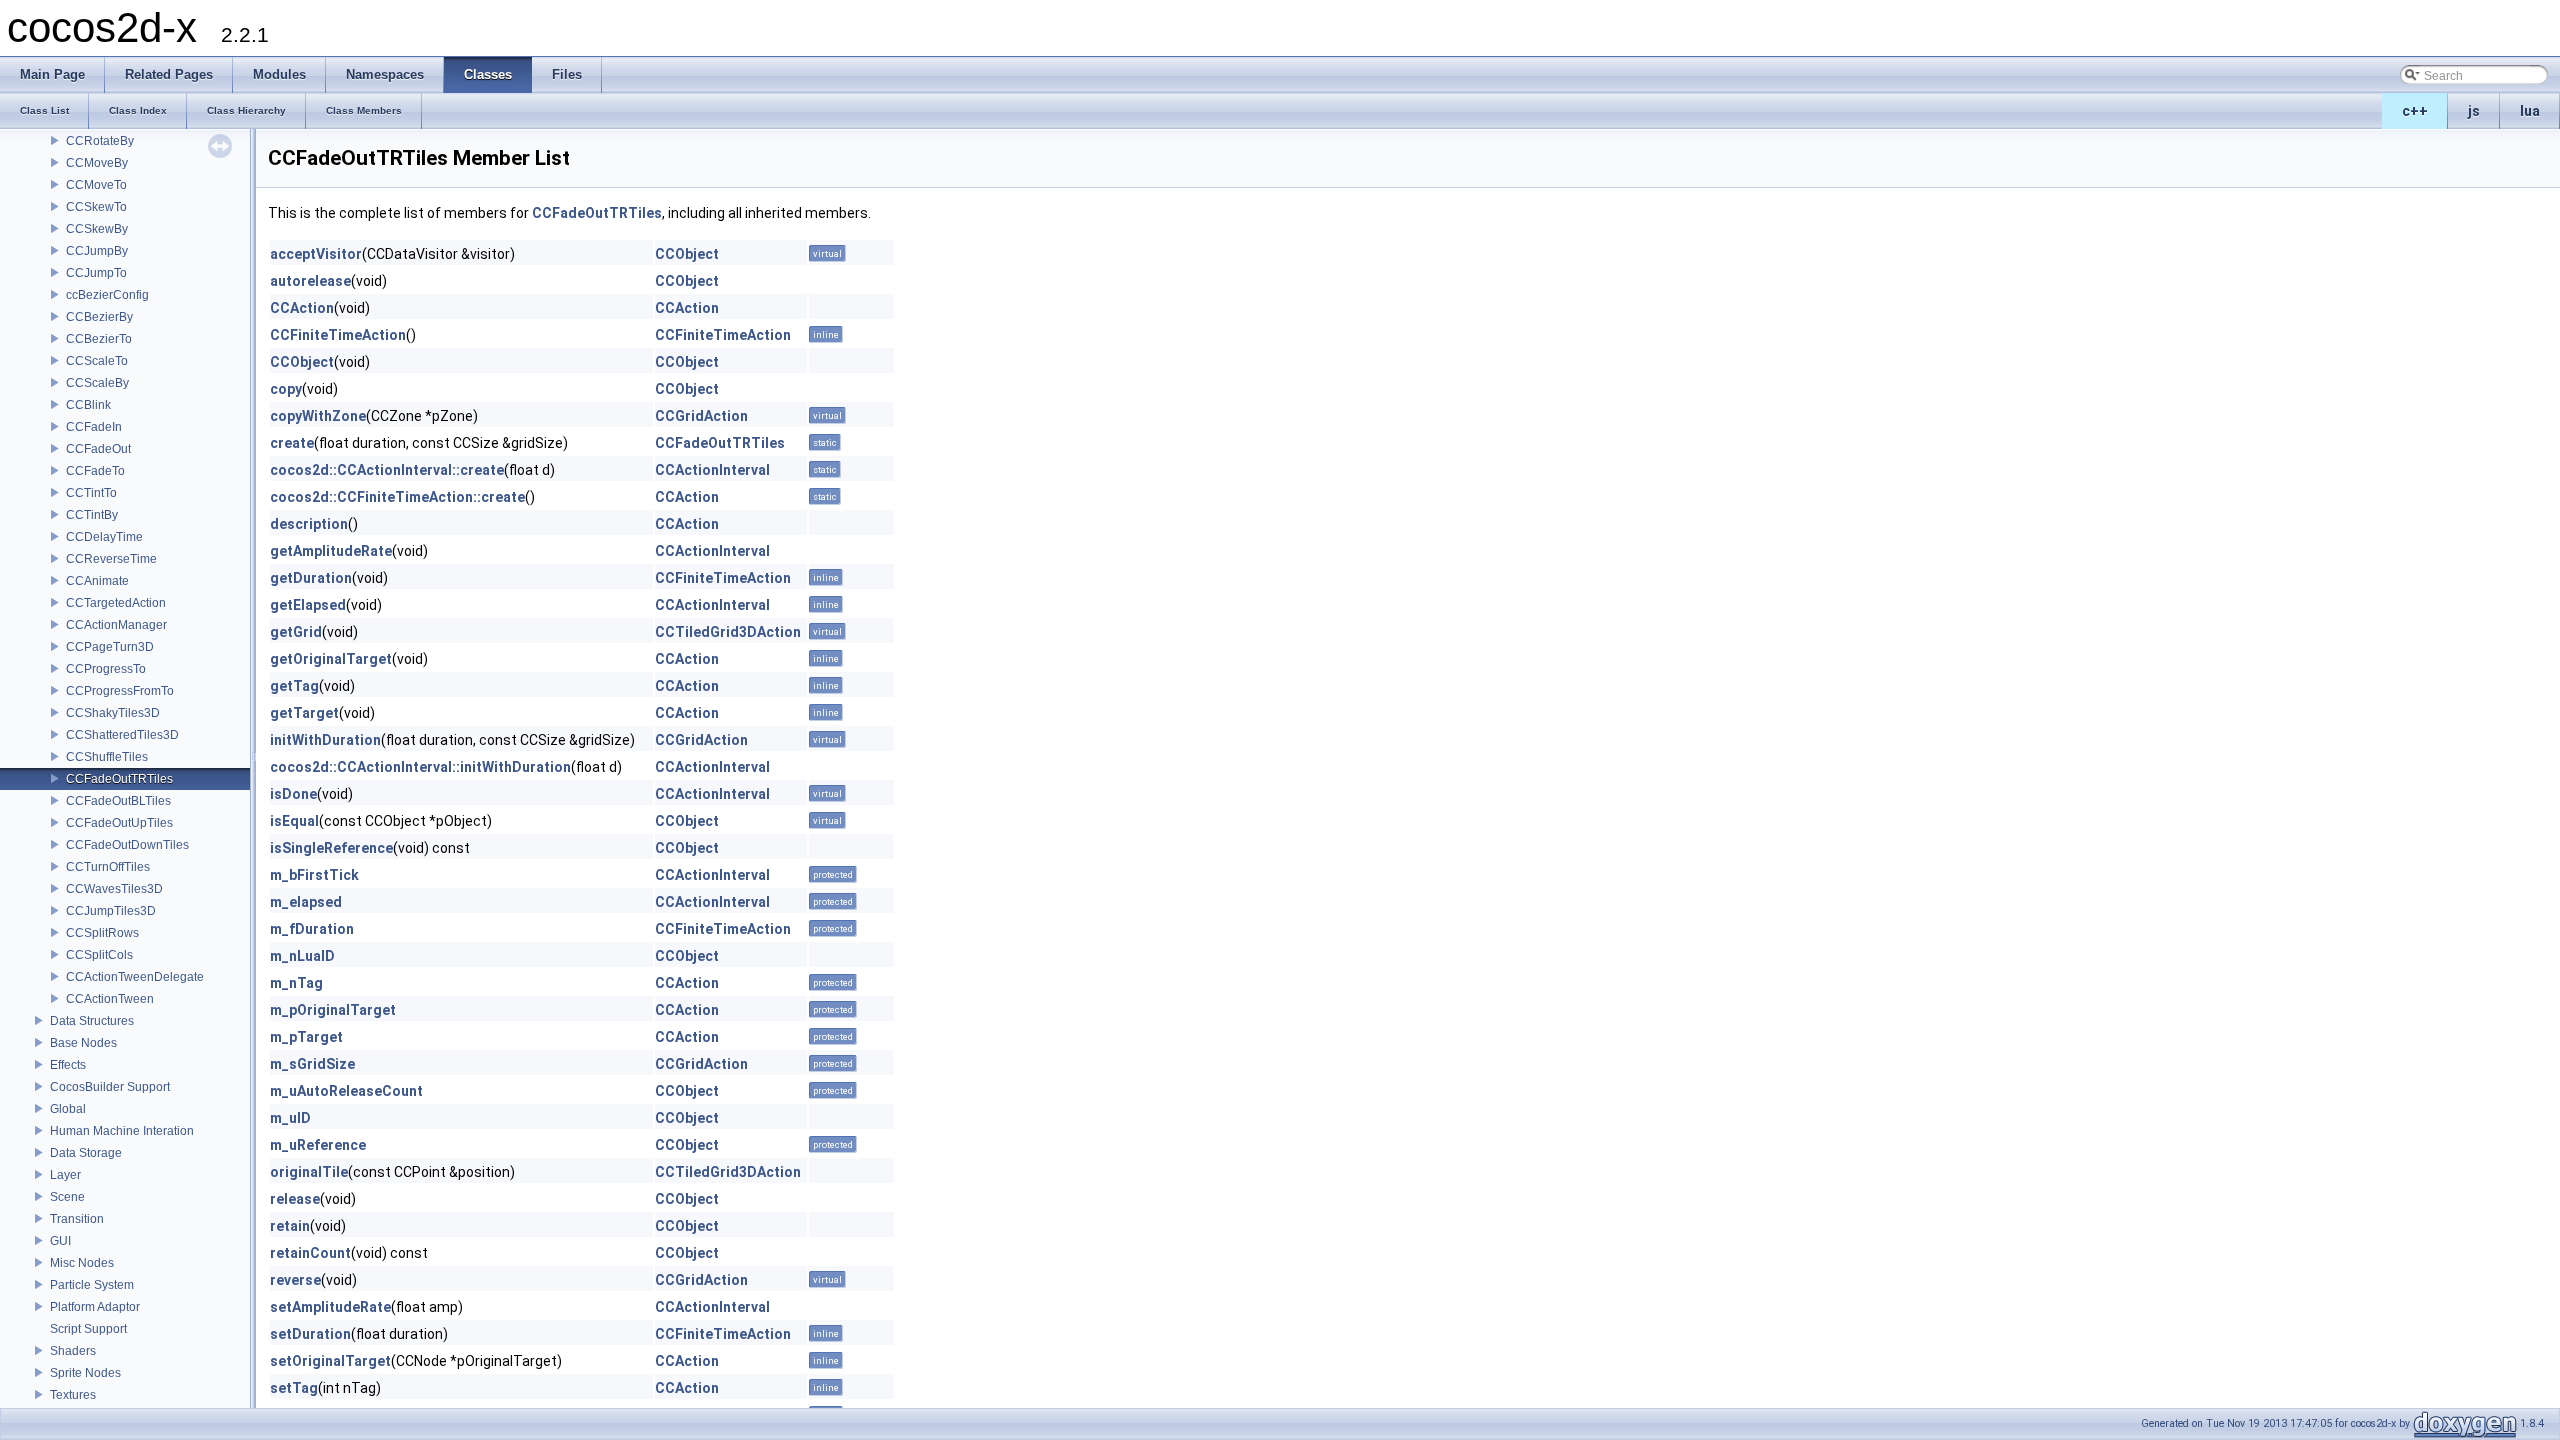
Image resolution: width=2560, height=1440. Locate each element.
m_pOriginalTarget (333, 1010)
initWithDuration (325, 740)
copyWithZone (318, 416)
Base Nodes (83, 1043)
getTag (294, 686)
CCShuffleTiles (107, 757)
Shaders (73, 1351)
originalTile (309, 1172)
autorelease (310, 281)
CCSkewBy (97, 229)
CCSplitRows (102, 933)
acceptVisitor (316, 254)
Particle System (92, 1285)
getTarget (304, 713)
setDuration (310, 1334)
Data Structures (92, 1021)
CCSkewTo (96, 207)
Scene (67, 1197)
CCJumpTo (96, 273)
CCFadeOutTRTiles (119, 779)
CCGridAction (701, 416)
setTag (294, 1388)
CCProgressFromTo (120, 691)
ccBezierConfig (107, 295)
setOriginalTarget (330, 1361)
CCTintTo (91, 493)
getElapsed (308, 605)
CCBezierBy (99, 317)
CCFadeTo (95, 471)
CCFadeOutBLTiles (118, 801)
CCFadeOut (98, 449)
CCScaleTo (97, 361)
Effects (68, 1065)
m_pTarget (306, 1037)
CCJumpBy (97, 251)
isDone (293, 794)
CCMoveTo (96, 185)
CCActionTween (110, 999)
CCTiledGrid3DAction (728, 632)
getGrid (296, 632)
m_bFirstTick (314, 875)
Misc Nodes (82, 1263)
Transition (77, 1219)
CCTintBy (92, 515)
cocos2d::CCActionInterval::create (387, 470)
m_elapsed (306, 902)
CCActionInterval (712, 470)
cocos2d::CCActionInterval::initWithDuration (420, 767)
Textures (73, 1395)
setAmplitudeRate (330, 1307)
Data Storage (86, 1153)
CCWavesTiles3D (114, 889)
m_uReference (318, 1145)
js (2474, 111)
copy (286, 389)
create (292, 443)
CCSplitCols (99, 955)
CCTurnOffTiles (108, 867)
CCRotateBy (100, 141)
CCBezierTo (99, 339)
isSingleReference (331, 848)
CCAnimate (97, 581)
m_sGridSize (312, 1064)
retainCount (310, 1253)
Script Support (88, 1329)
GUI (60, 1241)
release (295, 1199)
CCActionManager (116, 625)
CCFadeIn (94, 427)
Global (68, 1109)
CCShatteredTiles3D (122, 735)
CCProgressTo (106, 669)
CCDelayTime (104, 537)
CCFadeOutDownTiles (127, 845)
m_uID (290, 1118)
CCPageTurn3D (110, 647)
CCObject (687, 254)
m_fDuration (312, 929)
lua (2530, 111)
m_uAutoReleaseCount (346, 1091)
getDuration (311, 578)
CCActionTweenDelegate (135, 977)
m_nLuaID (302, 956)
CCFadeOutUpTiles (119, 823)
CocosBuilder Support (110, 1087)
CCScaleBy (97, 383)
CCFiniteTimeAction (338, 335)
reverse (295, 1280)
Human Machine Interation (122, 1131)
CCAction (302, 308)
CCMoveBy (97, 163)
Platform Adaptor (95, 1307)
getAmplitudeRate (331, 551)
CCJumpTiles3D (111, 911)
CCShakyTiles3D (113, 713)
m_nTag (296, 983)
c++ (2415, 111)
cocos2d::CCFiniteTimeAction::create (397, 497)
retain (290, 1226)
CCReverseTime (111, 559)
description (309, 524)
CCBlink (88, 405)
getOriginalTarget (331, 659)
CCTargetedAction (116, 603)
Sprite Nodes (85, 1373)
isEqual (294, 821)
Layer (65, 1175)
